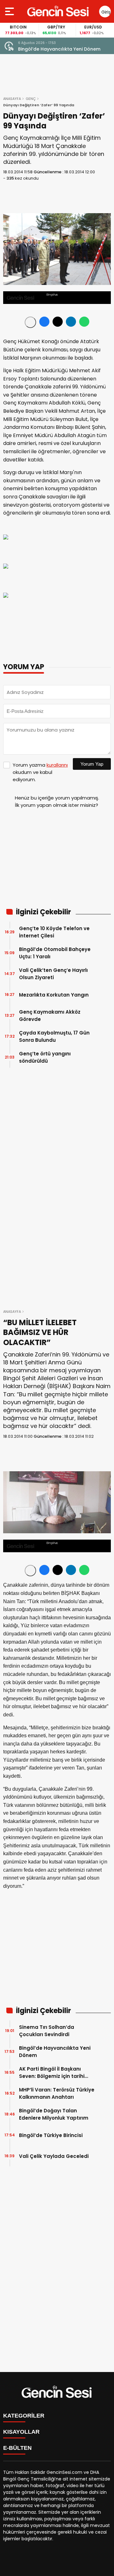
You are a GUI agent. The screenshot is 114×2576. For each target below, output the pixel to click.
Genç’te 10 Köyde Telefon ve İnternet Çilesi (54, 932)
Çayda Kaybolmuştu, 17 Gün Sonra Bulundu (54, 1036)
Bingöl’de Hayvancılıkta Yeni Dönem (55, 2052)
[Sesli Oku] (30, 322)
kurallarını (57, 765)
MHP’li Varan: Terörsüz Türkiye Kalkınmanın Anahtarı (57, 2093)
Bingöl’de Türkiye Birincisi (51, 2135)
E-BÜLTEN (17, 2448)
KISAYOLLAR (21, 2432)
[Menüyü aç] (10, 11)
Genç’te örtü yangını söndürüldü (45, 1057)
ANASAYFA (12, 99)
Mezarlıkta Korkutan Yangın (54, 995)
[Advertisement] (57, 861)
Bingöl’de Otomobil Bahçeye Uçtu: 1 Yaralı (55, 953)
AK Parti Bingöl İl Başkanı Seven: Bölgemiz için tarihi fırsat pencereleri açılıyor (62, 49)
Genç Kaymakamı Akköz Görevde (50, 1016)
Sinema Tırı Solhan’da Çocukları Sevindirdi (47, 2031)
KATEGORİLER (24, 2416)
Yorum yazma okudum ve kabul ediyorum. (40, 772)
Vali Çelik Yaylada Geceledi (54, 2156)
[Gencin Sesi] (58, 11)
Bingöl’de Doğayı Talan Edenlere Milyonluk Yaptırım (54, 2114)
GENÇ (31, 99)
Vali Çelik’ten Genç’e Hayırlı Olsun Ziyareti (53, 974)
